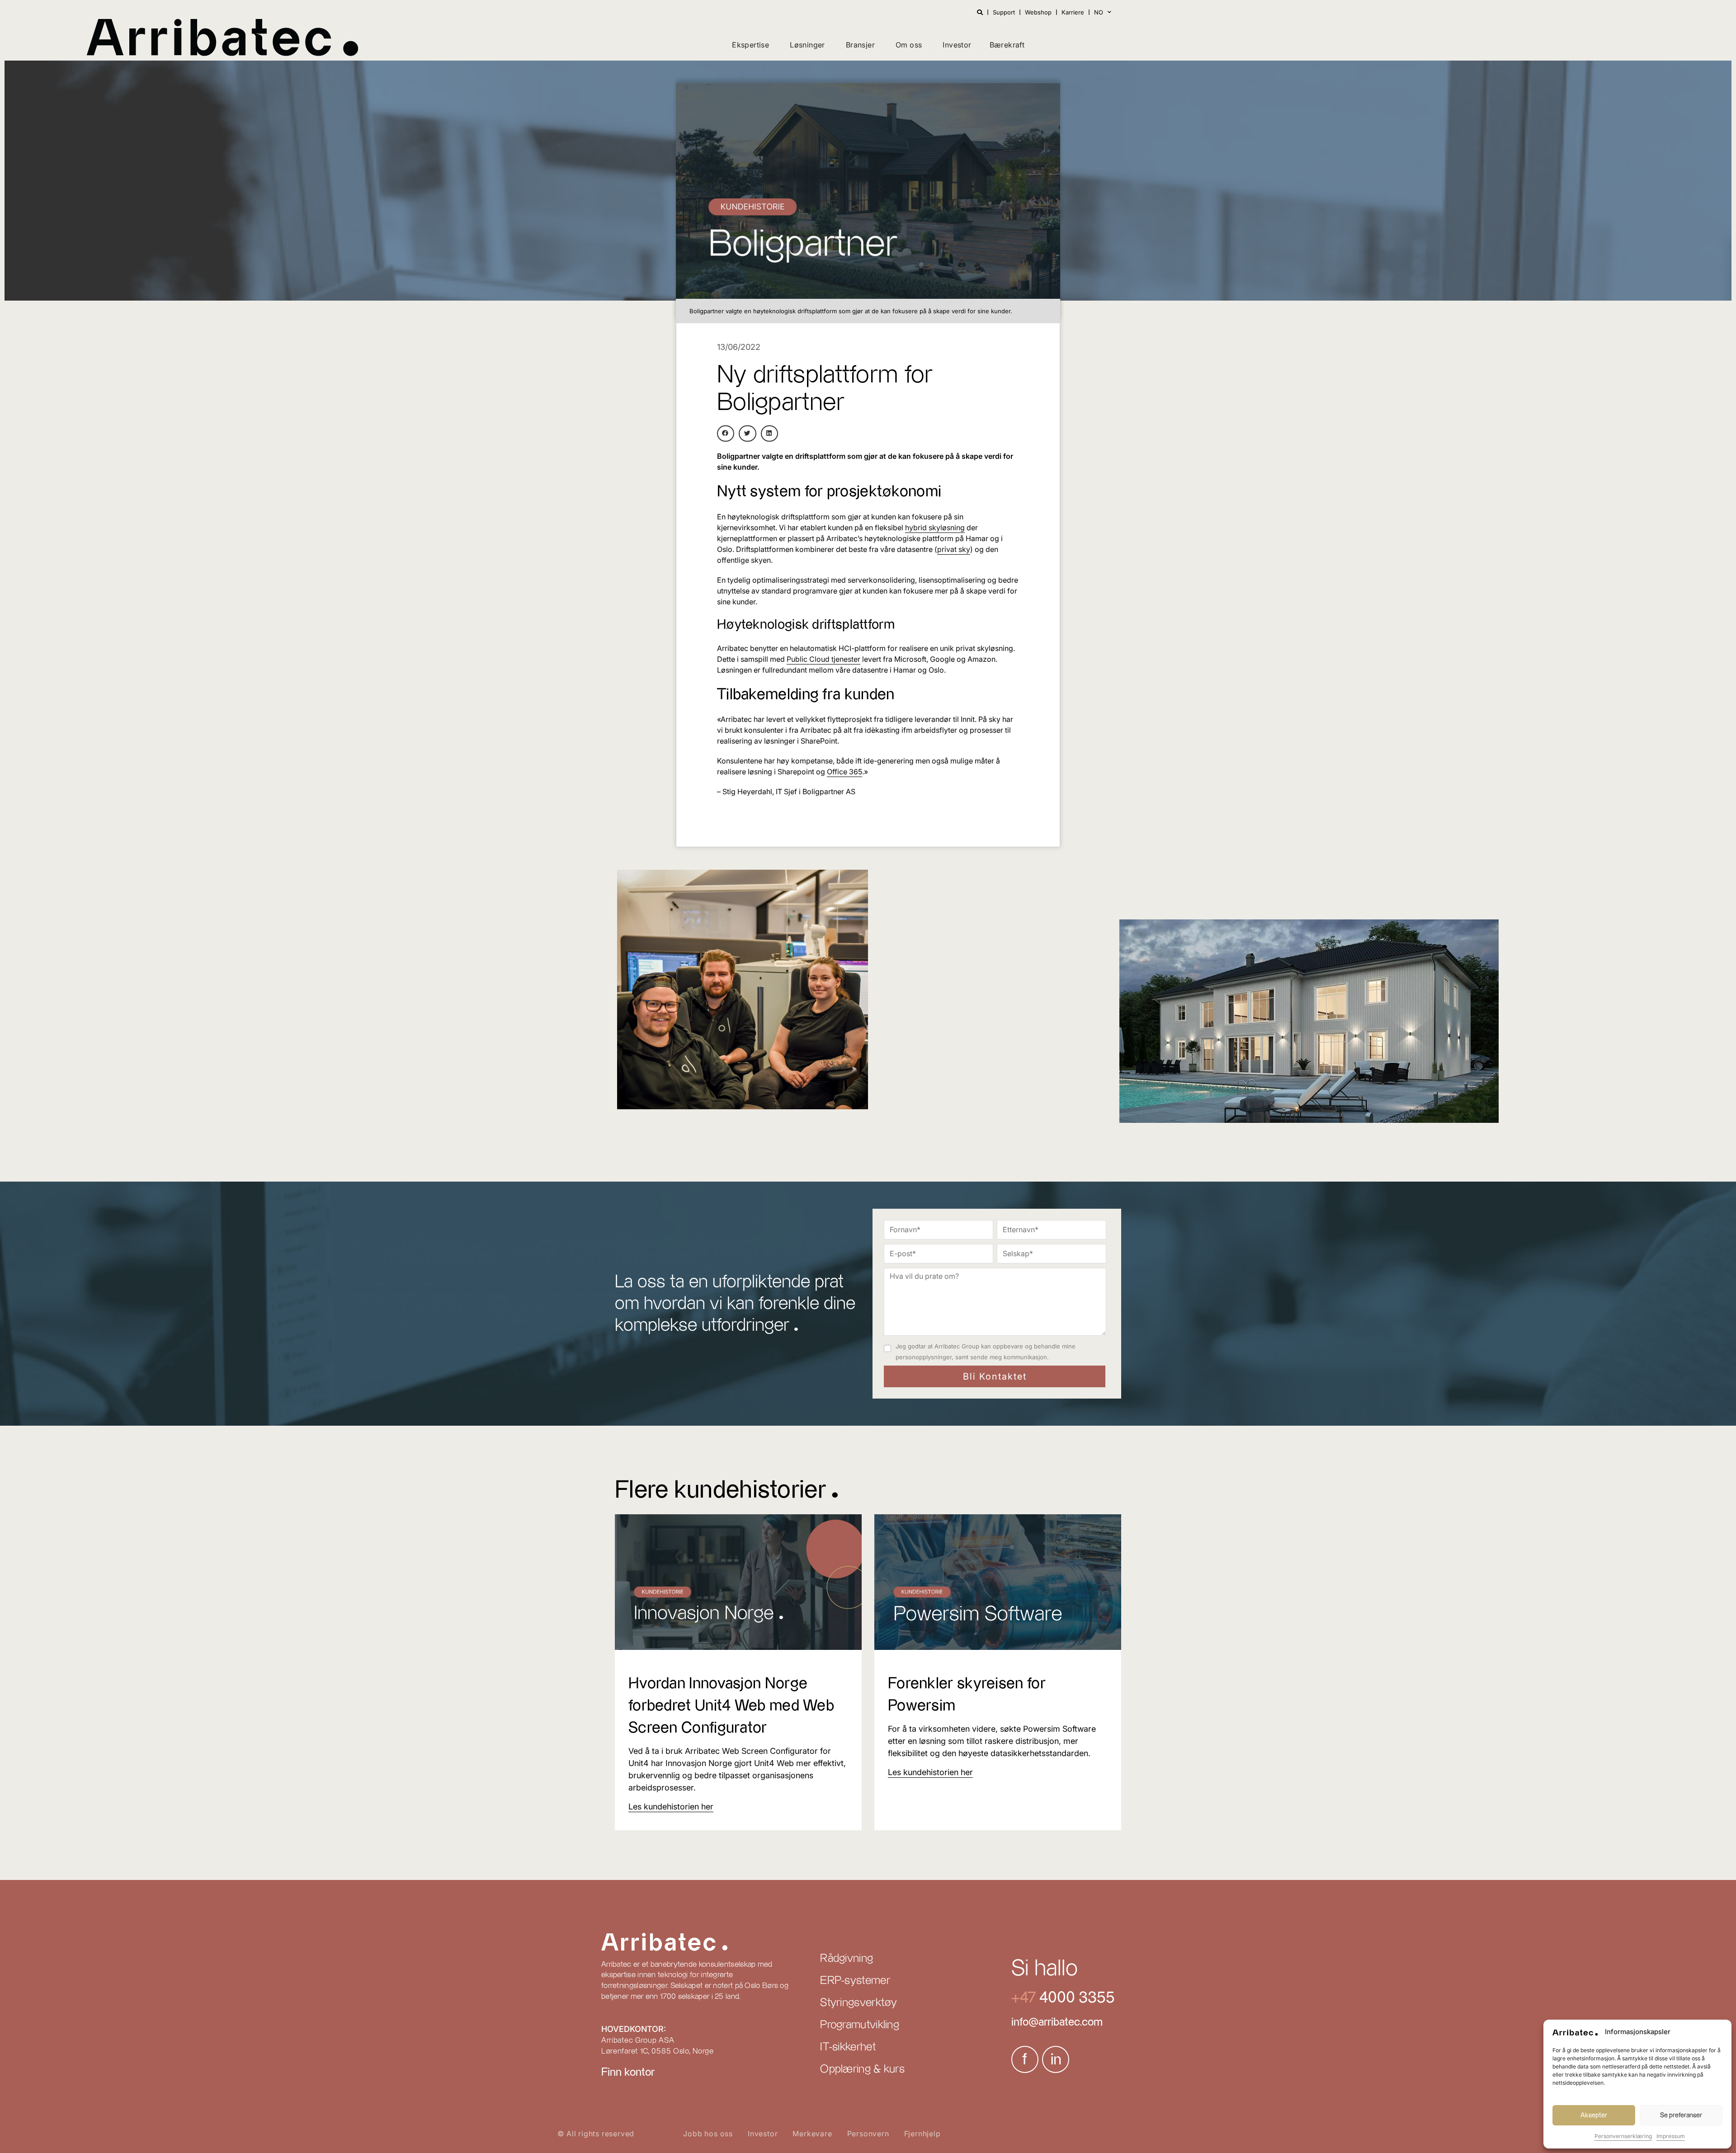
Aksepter (1594, 2115)
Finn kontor (628, 2073)
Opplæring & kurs (862, 2069)
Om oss (909, 45)
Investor (957, 45)
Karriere (1073, 12)
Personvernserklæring (1623, 2136)
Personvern (868, 2134)
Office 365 (844, 772)
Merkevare (812, 2134)
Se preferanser (1681, 2115)
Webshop (1038, 12)
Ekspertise (750, 45)
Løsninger (807, 45)
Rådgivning (847, 1959)
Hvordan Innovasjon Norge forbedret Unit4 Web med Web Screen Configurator (731, 1706)
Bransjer (860, 45)
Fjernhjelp (922, 2134)
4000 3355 (1075, 1998)
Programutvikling (860, 2025)
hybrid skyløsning (935, 528)
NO (1099, 12)
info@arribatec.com (1057, 2022)
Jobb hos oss (708, 2134)
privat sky (954, 549)
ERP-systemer (855, 1981)
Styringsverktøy (859, 2003)
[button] (726, 433)
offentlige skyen (744, 560)
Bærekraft (1007, 45)
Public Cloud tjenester (823, 659)
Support (1004, 12)
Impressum (1671, 2136)
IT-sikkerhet (848, 2047)
